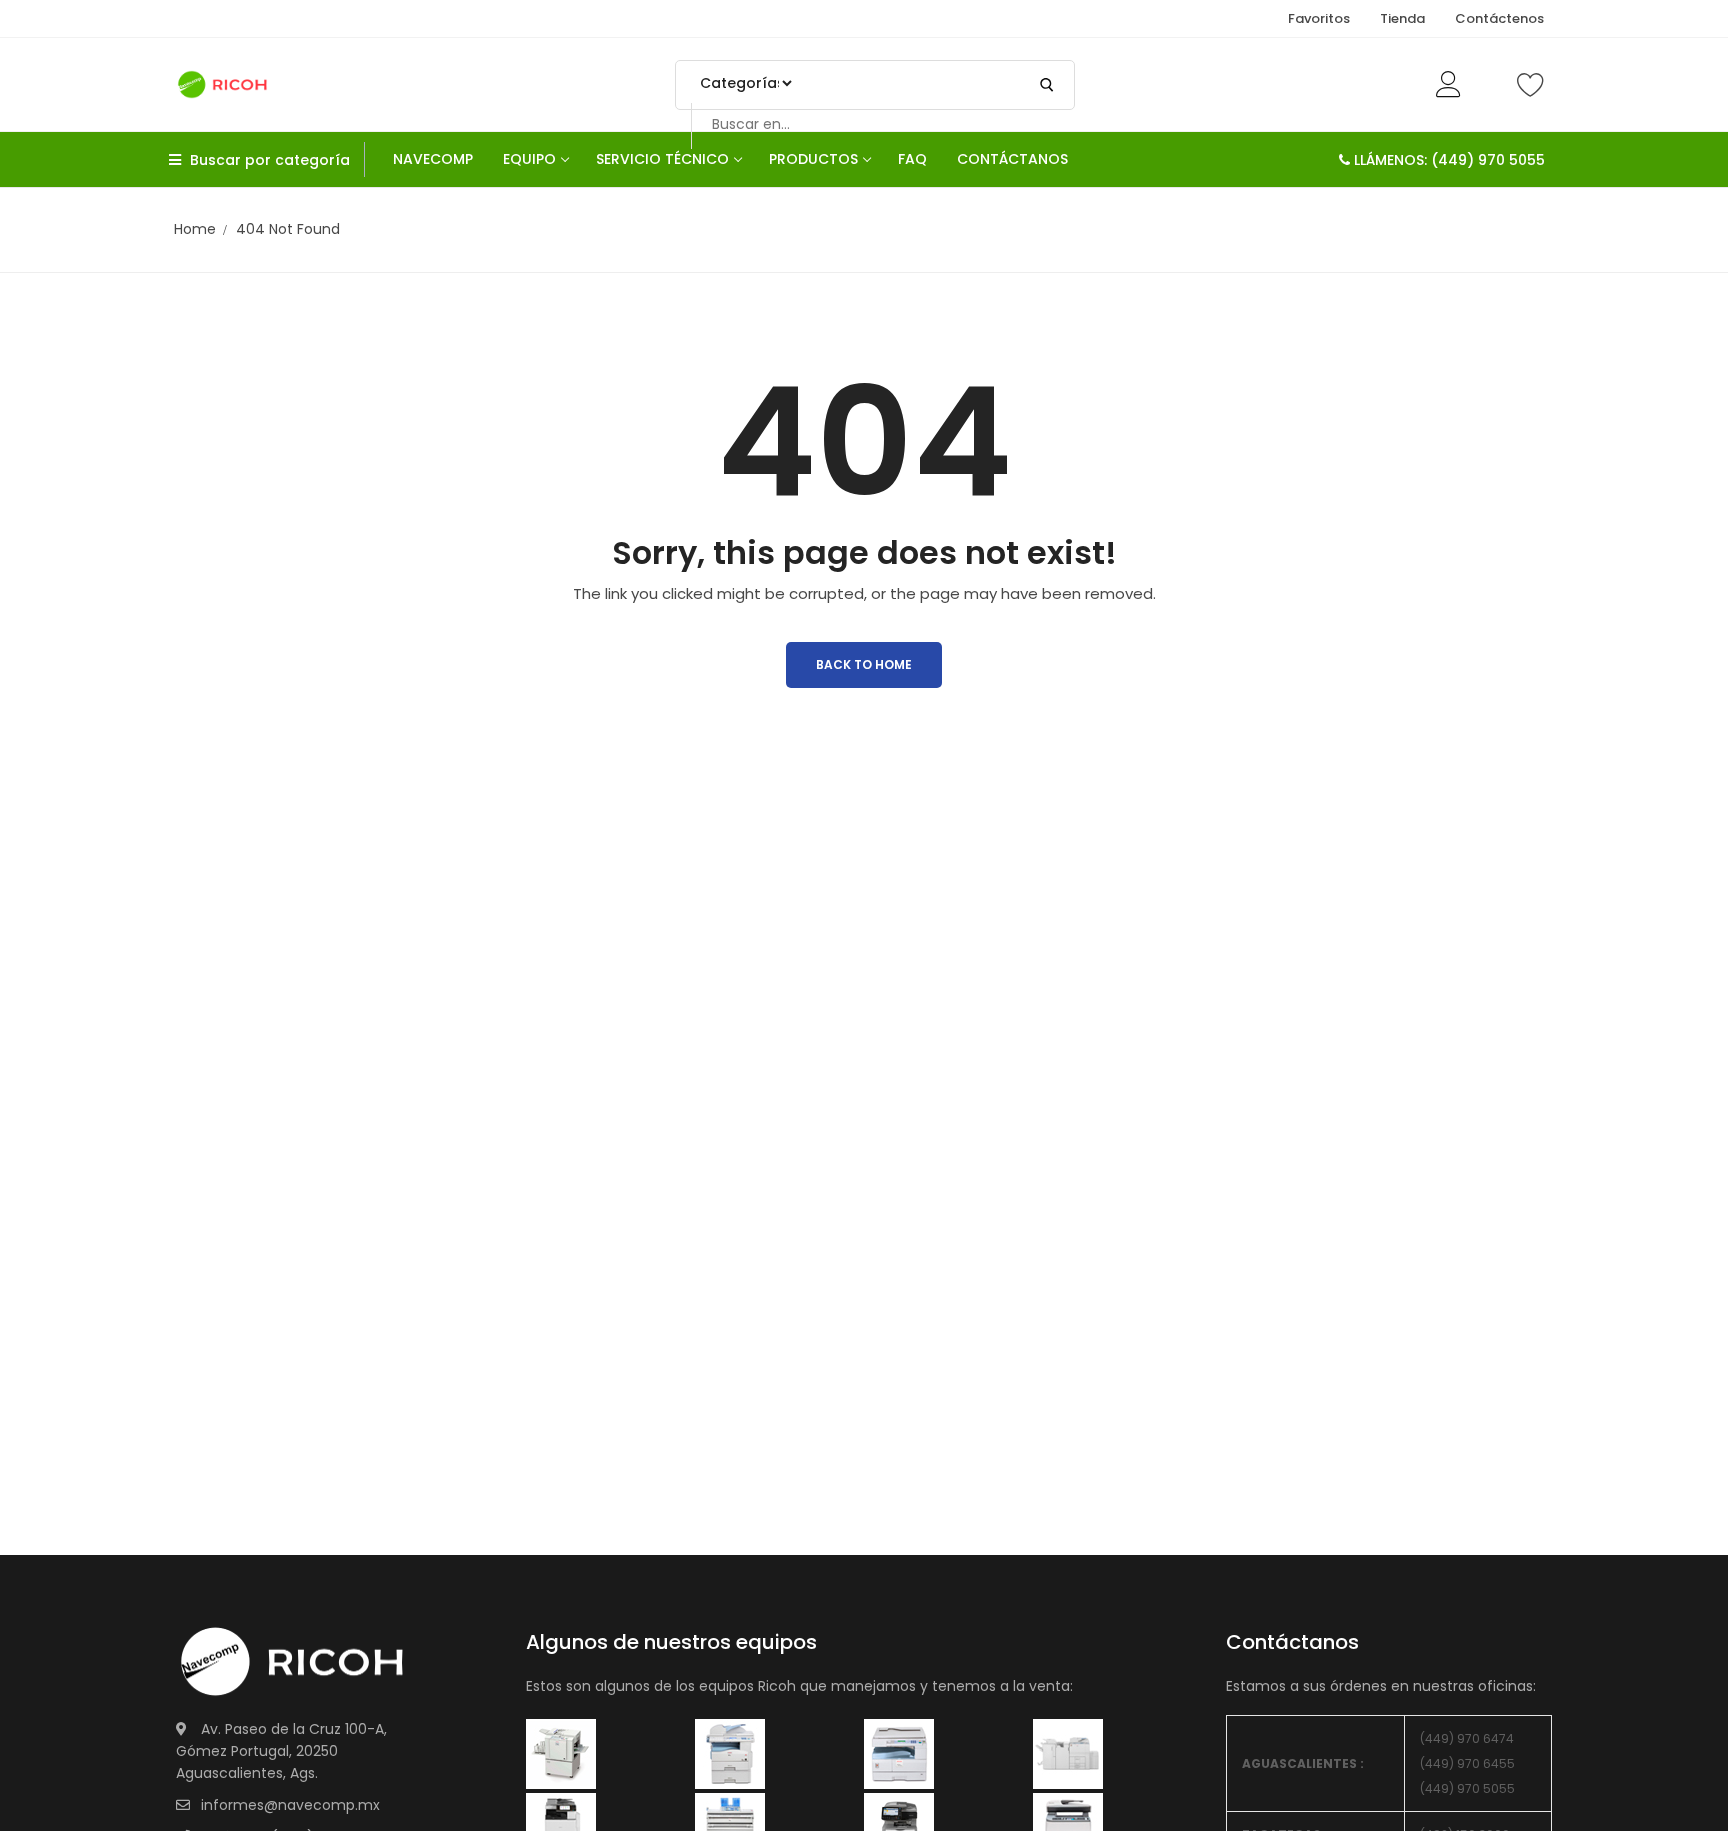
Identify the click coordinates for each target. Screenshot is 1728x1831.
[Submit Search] (1047, 85)
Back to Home (864, 664)
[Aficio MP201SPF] (561, 1752)
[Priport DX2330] (899, 1752)
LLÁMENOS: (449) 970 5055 (1447, 160)
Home (195, 229)
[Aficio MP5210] (730, 1752)
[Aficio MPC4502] (1068, 1752)
